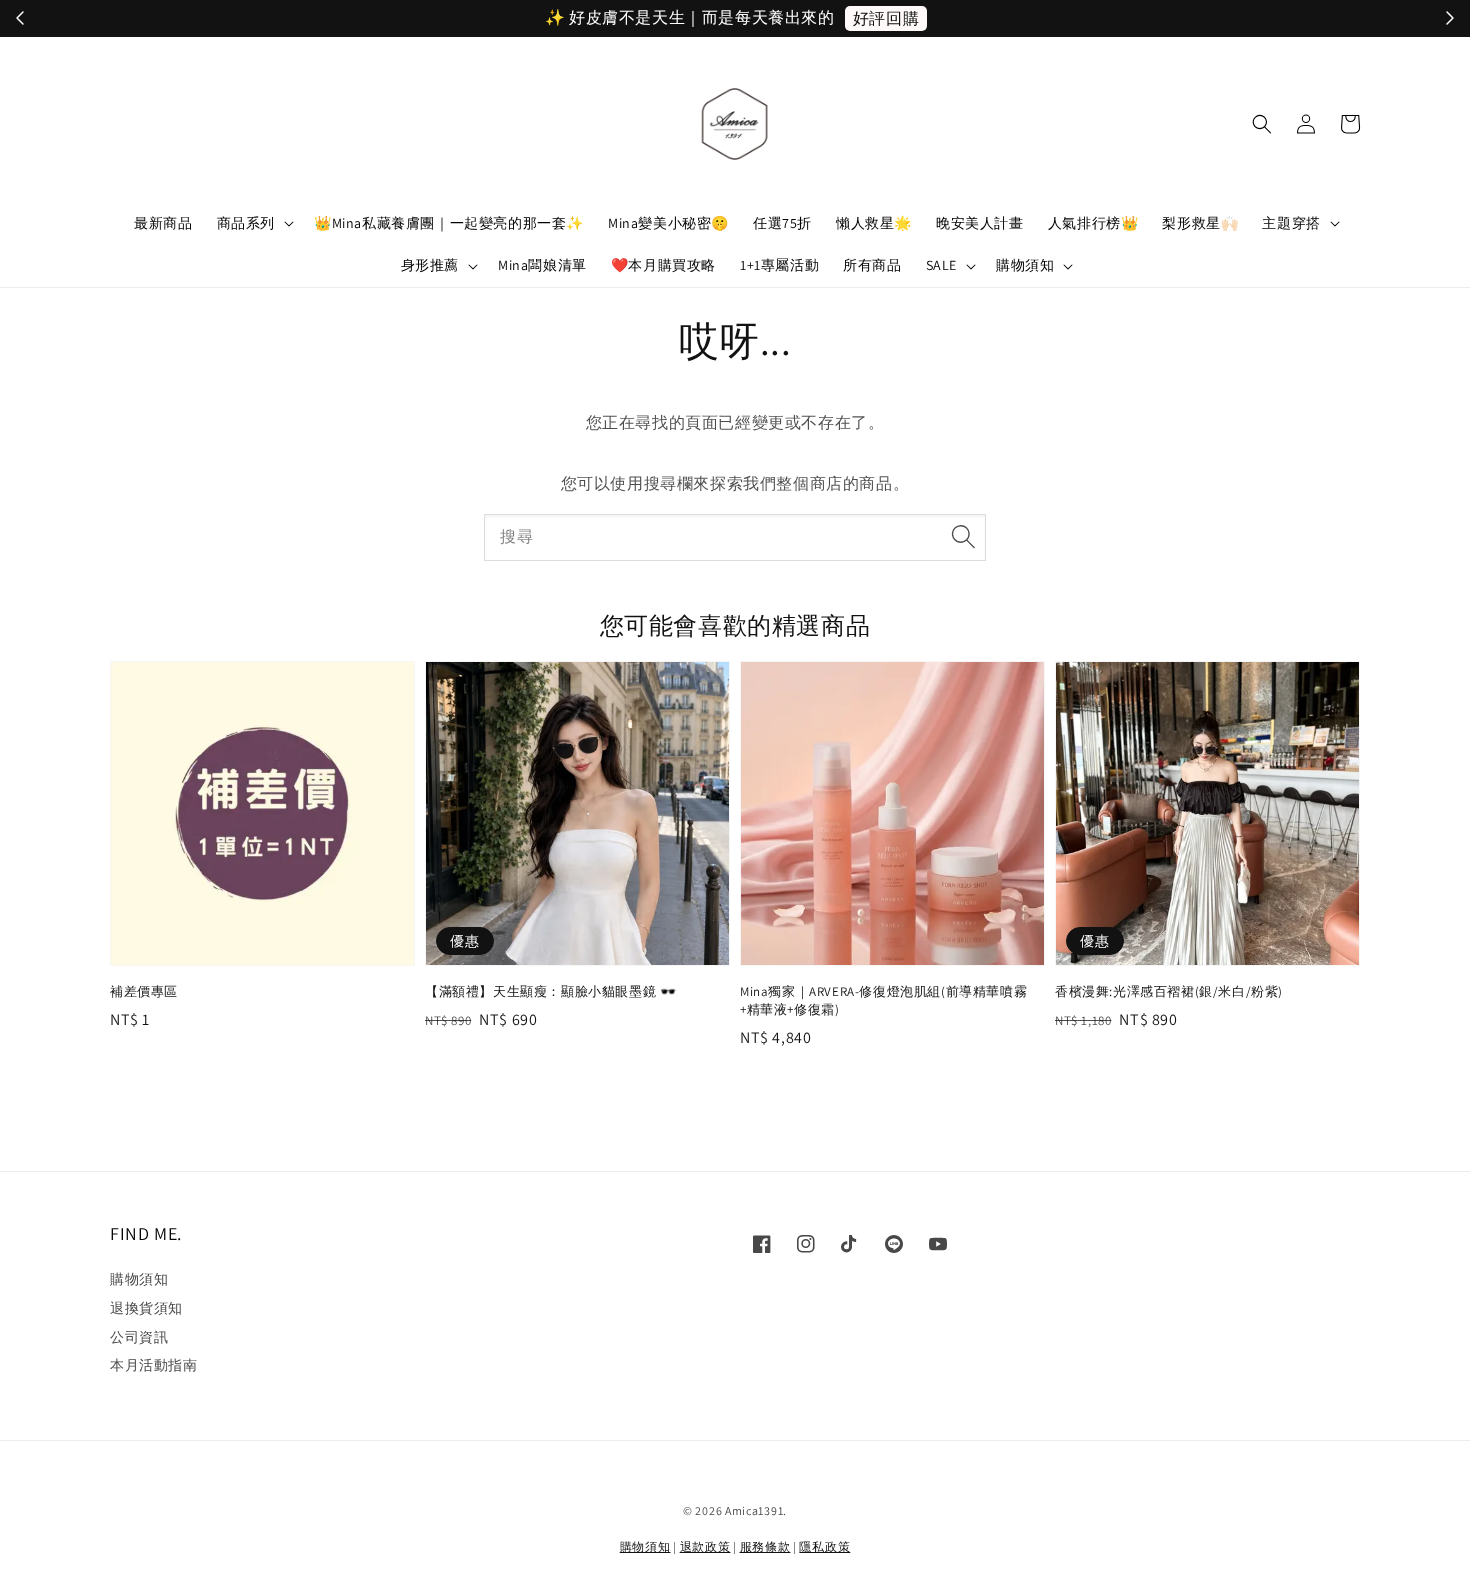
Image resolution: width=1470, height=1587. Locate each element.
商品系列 (246, 223)
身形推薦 (430, 265)
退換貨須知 (146, 1308)
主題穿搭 (1291, 223)
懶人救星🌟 (874, 223)
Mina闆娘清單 (542, 265)
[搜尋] (963, 537)
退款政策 (705, 1546)
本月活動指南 (154, 1365)
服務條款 (765, 1546)
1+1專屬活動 (779, 265)
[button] (1262, 124)
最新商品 (163, 223)
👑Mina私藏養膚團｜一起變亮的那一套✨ (449, 223)
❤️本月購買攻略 (663, 265)
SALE (941, 265)
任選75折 (782, 223)
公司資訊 (139, 1337)
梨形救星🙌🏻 (1200, 223)
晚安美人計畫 (980, 223)
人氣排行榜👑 (1093, 223)
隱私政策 (824, 1546)
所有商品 (872, 265)
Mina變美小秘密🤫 (668, 223)
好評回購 (885, 18)
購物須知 (1025, 265)
